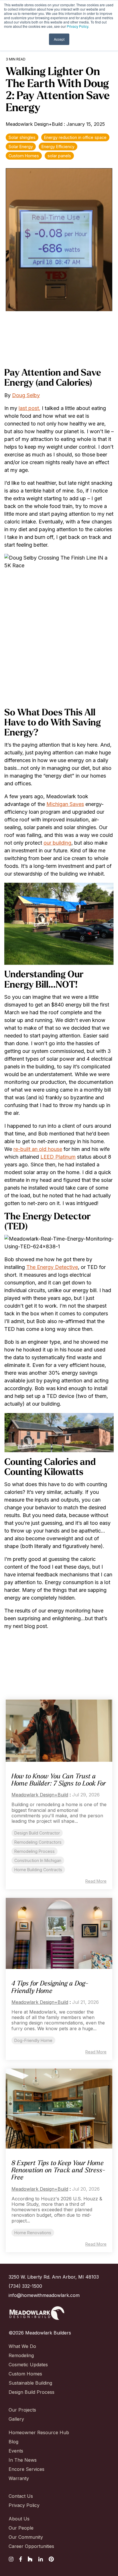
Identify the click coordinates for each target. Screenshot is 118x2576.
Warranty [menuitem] (19, 2478)
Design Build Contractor (37, 1833)
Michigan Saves (65, 804)
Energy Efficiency (58, 147)
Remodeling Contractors (38, 1842)
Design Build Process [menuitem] (32, 2392)
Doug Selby (26, 395)
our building (57, 843)
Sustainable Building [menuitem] (30, 2383)
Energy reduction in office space (75, 137)
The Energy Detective (52, 1267)
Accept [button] (59, 39)
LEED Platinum (58, 1157)
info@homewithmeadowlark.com (44, 2295)
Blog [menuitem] (13, 2442)
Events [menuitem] (16, 2451)
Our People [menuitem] (21, 2528)
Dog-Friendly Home (33, 2040)
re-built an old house (38, 1149)
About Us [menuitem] (19, 2519)
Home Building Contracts (38, 1870)
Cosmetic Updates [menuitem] (28, 2365)
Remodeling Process (35, 1851)
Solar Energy (21, 147)
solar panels (59, 156)
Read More (96, 1881)
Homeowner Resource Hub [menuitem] (39, 2432)
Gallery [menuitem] (16, 2419)
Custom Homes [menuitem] (25, 2374)
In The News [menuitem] (23, 2460)
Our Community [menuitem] (26, 2537)
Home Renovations (33, 2233)
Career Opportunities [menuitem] (31, 2546)
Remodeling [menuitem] (21, 2355)
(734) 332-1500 (25, 2286)
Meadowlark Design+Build (35, 124)
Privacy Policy (77, 26)
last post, (29, 408)
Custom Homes (24, 156)
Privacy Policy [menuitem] (24, 2505)
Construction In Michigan (38, 1860)
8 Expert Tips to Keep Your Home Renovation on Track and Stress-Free (58, 2171)
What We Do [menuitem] (22, 2346)
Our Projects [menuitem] (22, 2410)
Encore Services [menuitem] (26, 2469)
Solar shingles (22, 137)
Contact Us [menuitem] (21, 2496)
